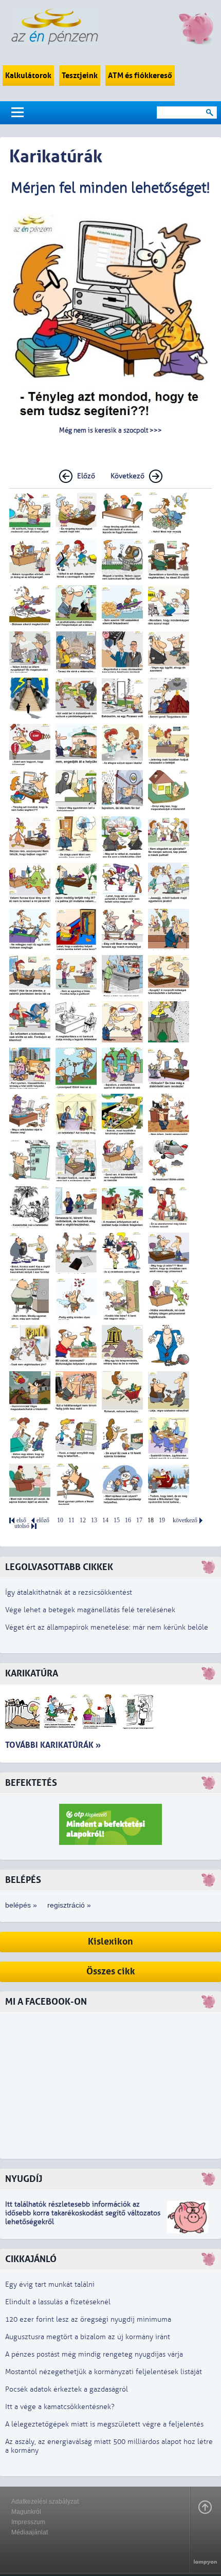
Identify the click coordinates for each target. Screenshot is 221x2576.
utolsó (22, 1526)
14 (105, 1520)
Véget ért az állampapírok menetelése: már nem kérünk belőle (107, 1627)
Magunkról (26, 2512)
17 (139, 1520)
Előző (86, 476)
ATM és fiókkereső (140, 76)
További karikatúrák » (53, 1745)
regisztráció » (69, 1905)
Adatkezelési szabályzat (45, 2502)
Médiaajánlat (30, 2532)
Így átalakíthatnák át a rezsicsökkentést (69, 1592)
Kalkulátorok (28, 76)
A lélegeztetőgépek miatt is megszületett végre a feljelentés (104, 2424)
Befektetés (31, 1783)
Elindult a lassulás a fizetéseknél (58, 2302)
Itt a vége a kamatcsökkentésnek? (60, 2407)
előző (43, 1520)
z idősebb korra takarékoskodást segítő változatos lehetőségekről (83, 2213)
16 (128, 1520)
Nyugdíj (24, 2179)
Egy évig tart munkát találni (50, 2284)
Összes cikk (111, 1972)
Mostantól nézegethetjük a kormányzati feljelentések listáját (104, 2372)
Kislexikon (110, 1942)
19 (162, 1520)
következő (185, 1520)
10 (60, 1520)
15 (117, 1520)
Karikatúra (32, 1674)
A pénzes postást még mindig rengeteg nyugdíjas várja (94, 2354)
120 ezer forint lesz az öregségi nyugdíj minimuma (88, 2319)
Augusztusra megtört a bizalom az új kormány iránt (88, 2337)
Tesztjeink (80, 76)
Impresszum (28, 2522)
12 (83, 1520)
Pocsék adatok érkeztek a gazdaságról (67, 2389)
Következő (127, 476)
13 (94, 1520)
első (21, 1520)
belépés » (21, 1905)
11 (71, 1520)
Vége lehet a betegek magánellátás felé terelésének (90, 1610)
